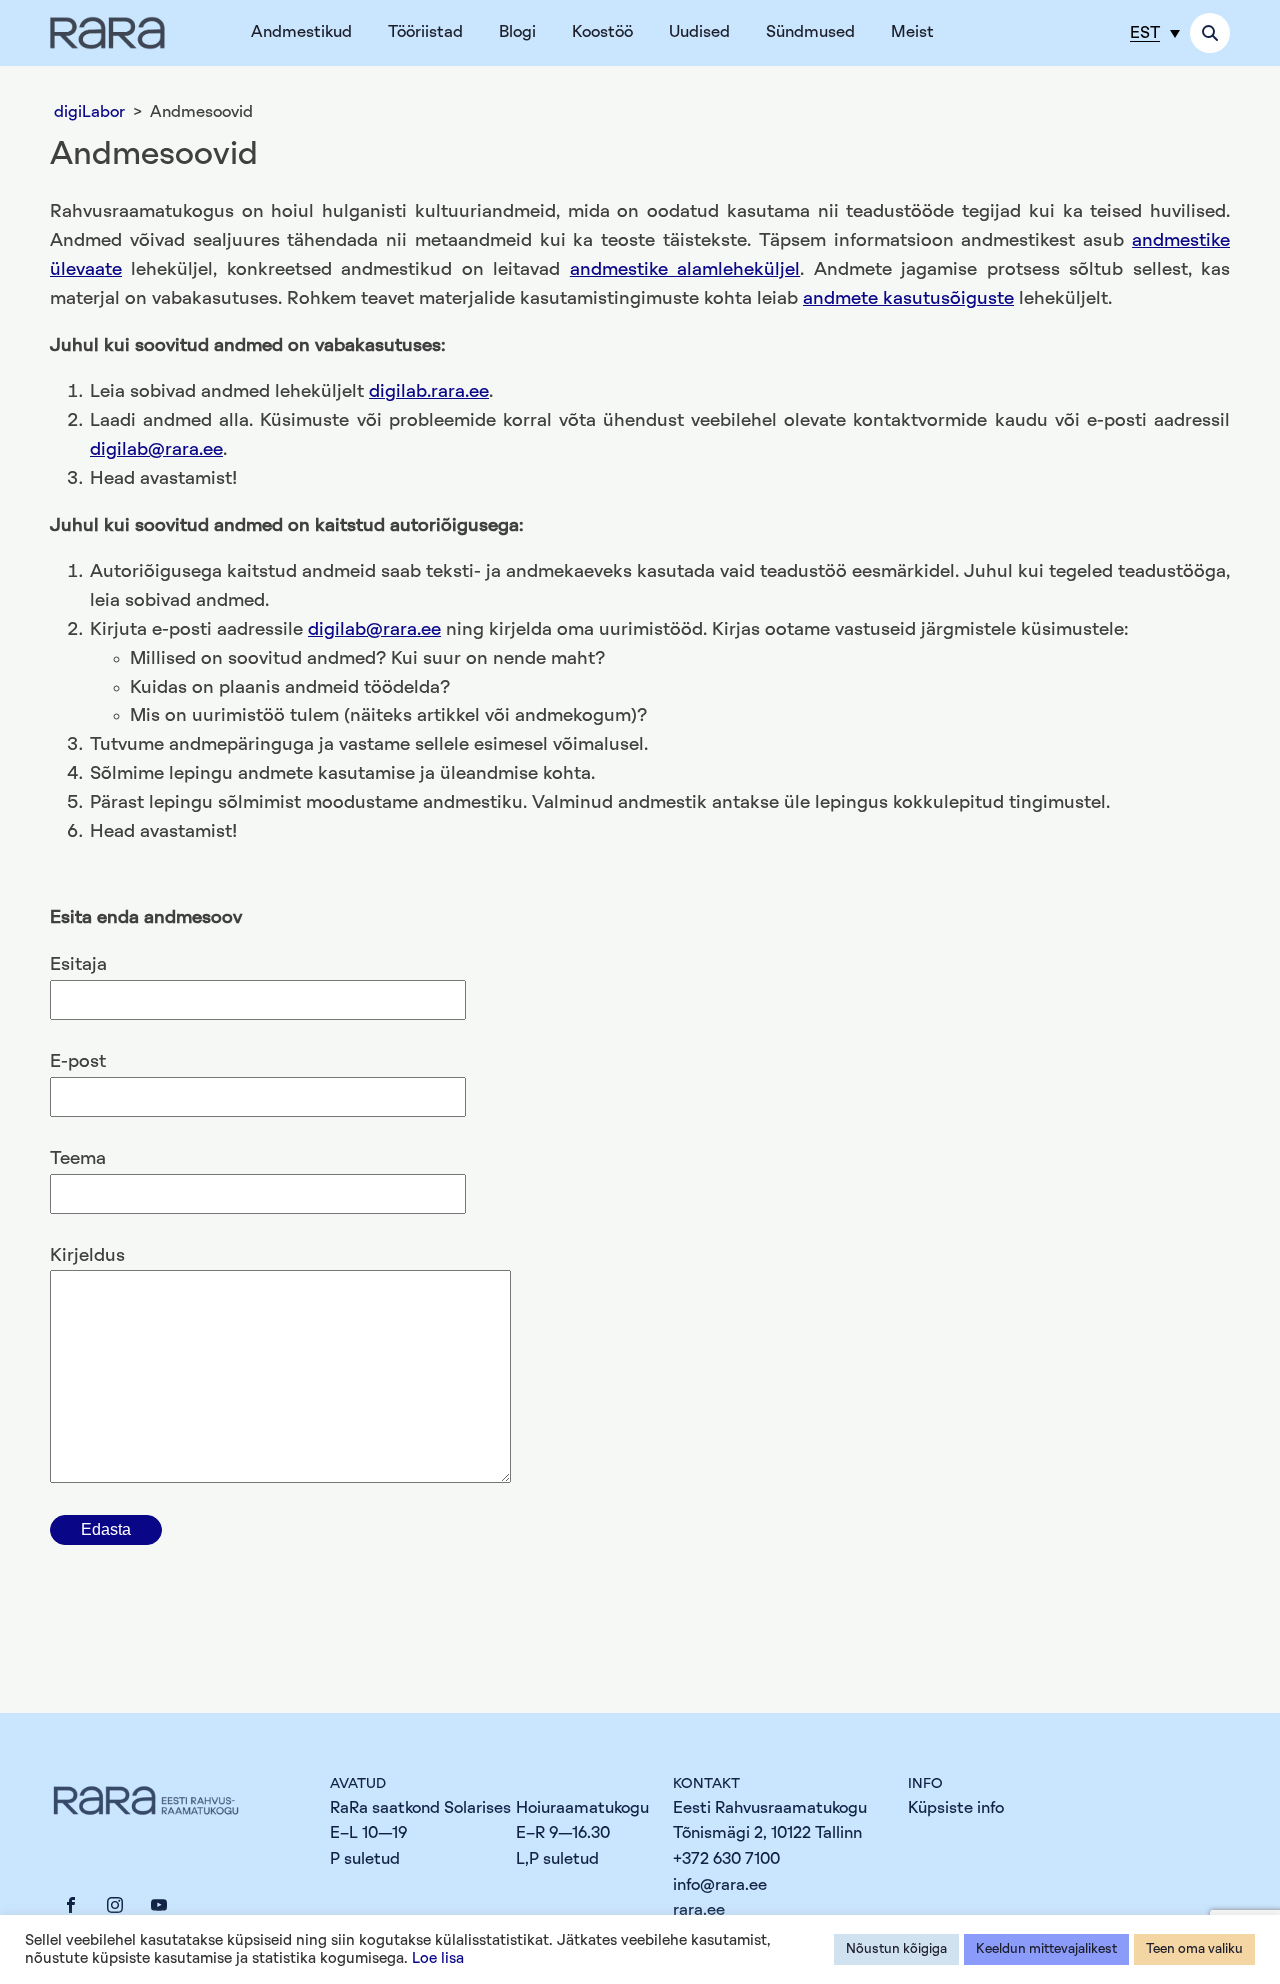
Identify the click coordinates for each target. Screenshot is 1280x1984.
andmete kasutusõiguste (908, 299)
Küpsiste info (956, 1808)
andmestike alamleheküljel (685, 270)
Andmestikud (301, 32)
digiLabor (89, 112)
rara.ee (699, 1910)
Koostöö (602, 32)
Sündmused (810, 32)
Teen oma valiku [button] (1194, 1949)
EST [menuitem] (1145, 33)
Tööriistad (425, 32)
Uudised (699, 32)
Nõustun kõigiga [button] (896, 1949)
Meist (912, 32)
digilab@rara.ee (156, 450)
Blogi (517, 32)
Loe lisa (438, 1958)
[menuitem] (1155, 32)
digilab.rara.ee (429, 392)
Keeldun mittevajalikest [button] (1046, 1949)
